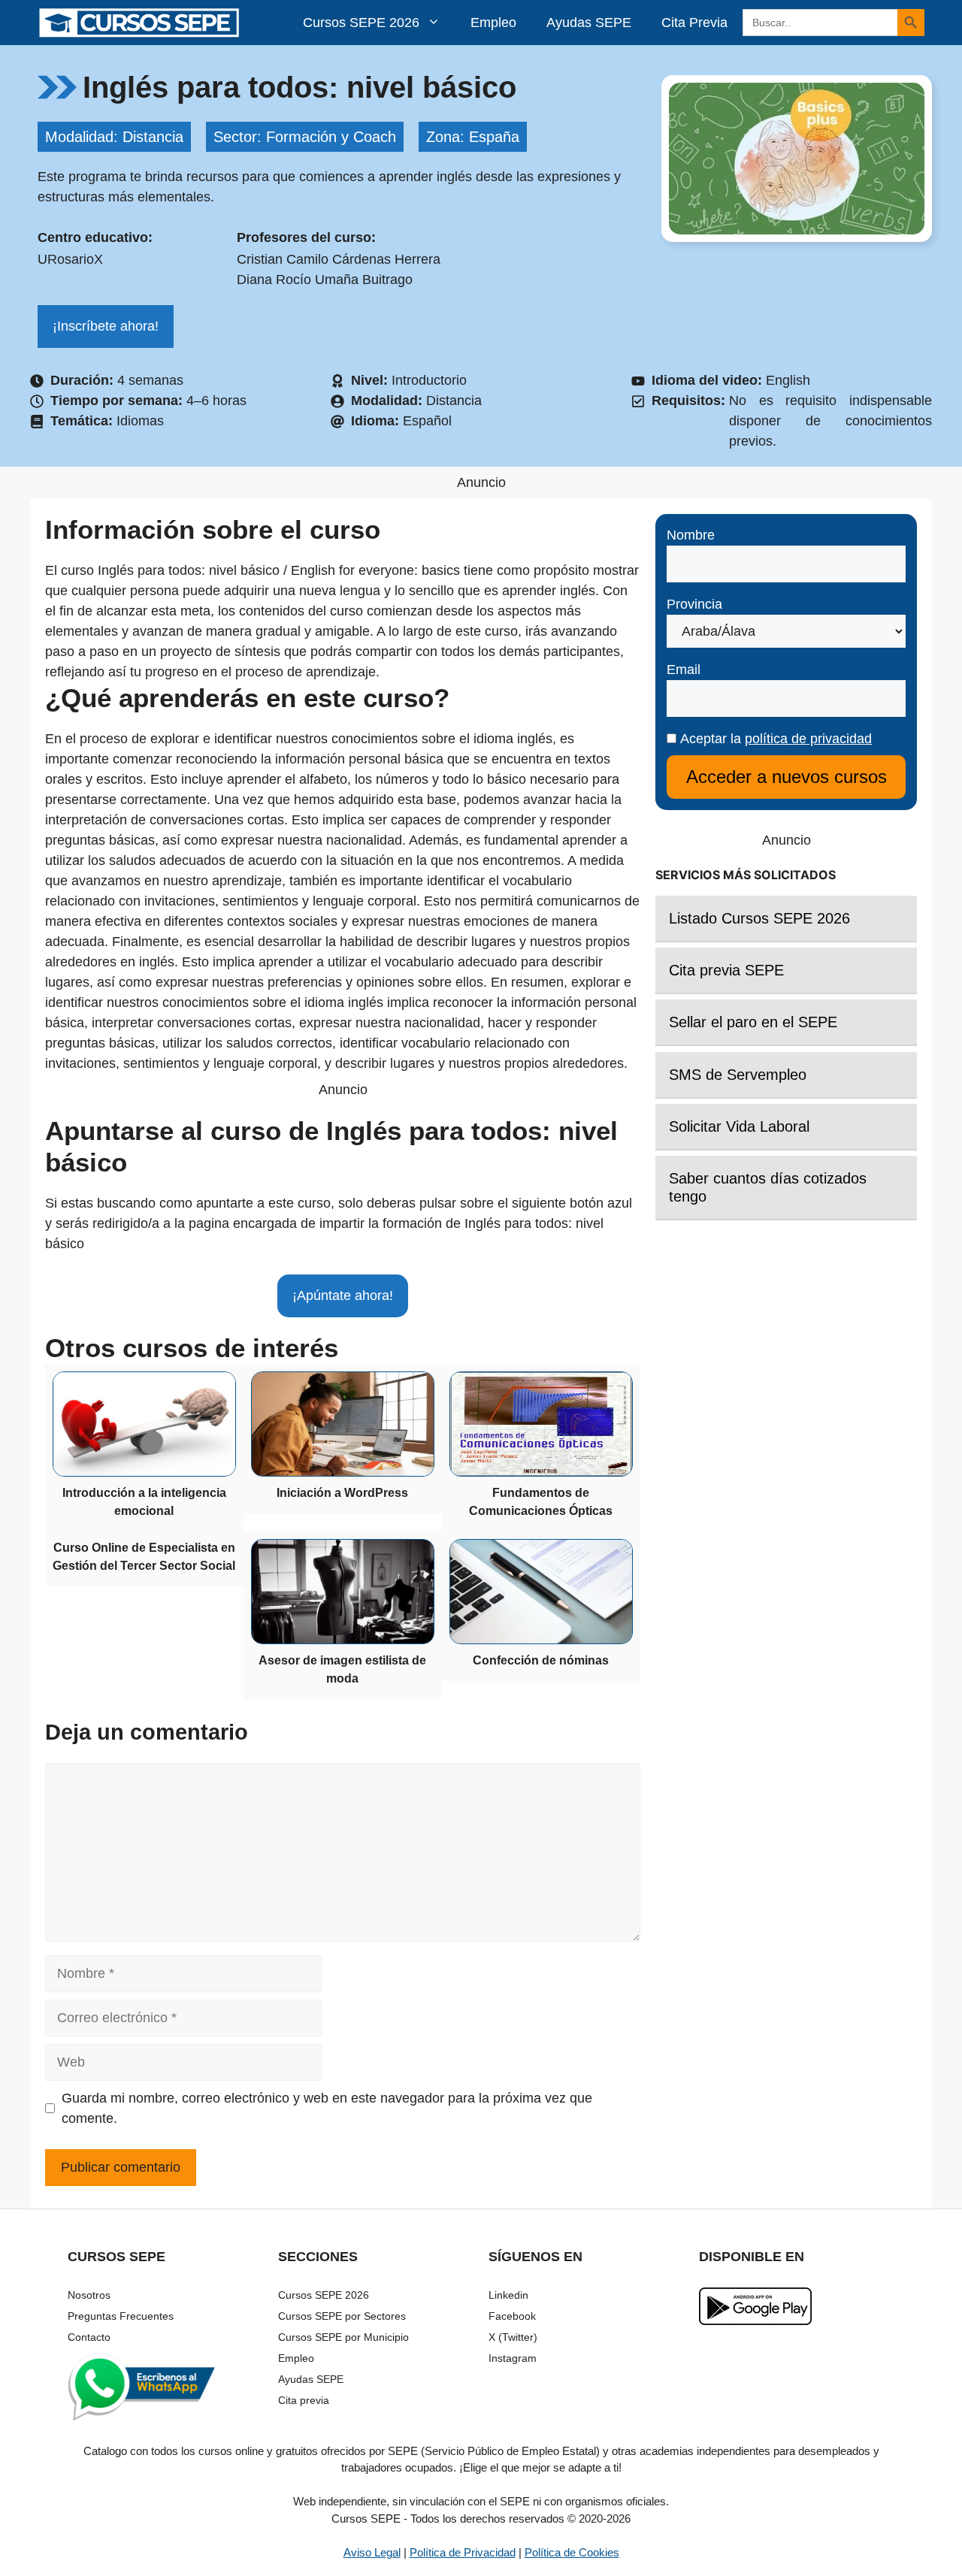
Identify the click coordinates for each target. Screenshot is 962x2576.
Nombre (691, 535)
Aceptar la (774, 739)
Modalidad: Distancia (114, 137)
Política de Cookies (572, 2552)
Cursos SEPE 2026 (361, 23)
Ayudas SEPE (589, 23)
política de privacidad (808, 739)
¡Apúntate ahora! (343, 1296)
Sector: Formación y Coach (305, 137)
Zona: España (473, 137)
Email (684, 670)
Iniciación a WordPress (342, 1493)
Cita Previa (694, 23)
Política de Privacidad (463, 2552)
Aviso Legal (372, 2552)
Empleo (493, 23)
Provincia (694, 604)
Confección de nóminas (541, 1660)
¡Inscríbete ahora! (106, 326)
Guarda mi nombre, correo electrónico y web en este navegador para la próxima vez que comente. (327, 2108)
